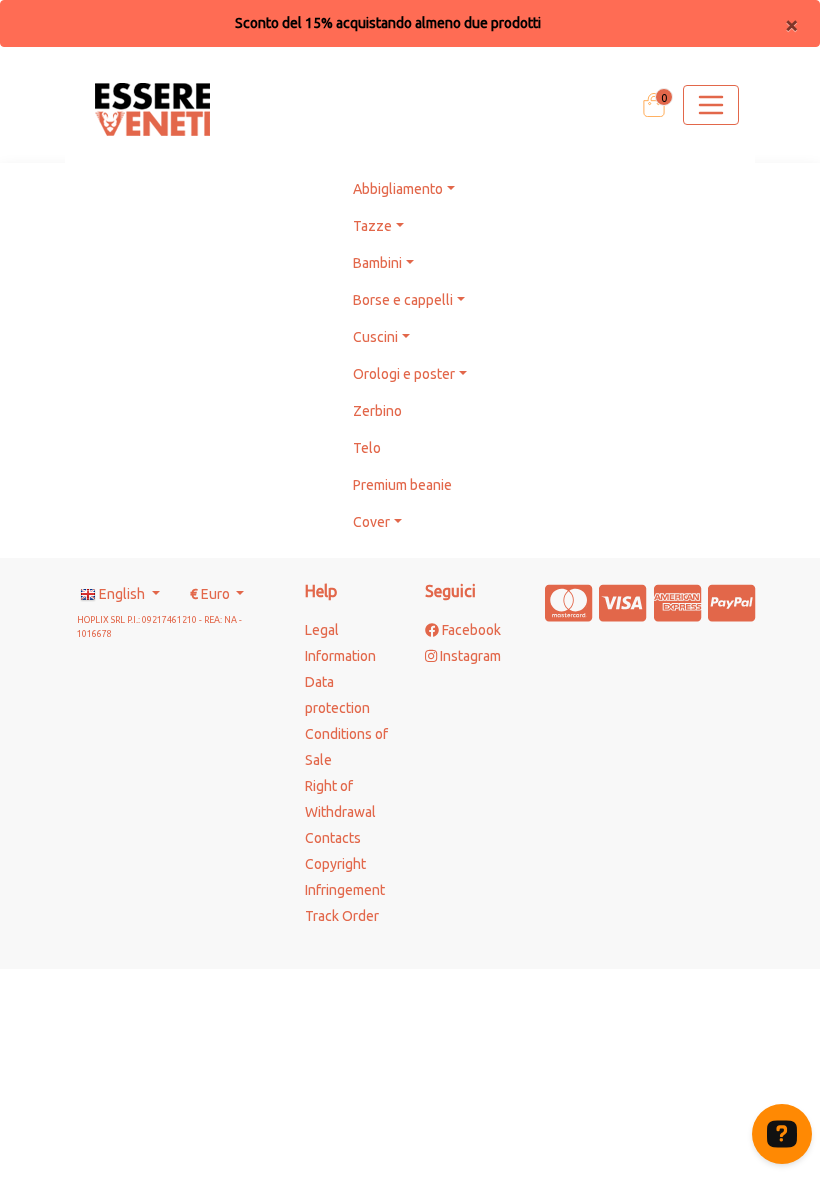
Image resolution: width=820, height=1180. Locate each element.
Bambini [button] (377, 263)
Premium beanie (402, 485)
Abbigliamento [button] (398, 189)
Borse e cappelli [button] (403, 300)
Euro (211, 594)
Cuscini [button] (375, 337)
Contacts (333, 838)
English (122, 594)
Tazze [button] (372, 226)
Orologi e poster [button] (404, 374)
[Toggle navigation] (711, 105)
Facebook (470, 630)
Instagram (469, 656)
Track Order (342, 916)
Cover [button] (371, 522)
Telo (367, 448)
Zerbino (377, 411)
